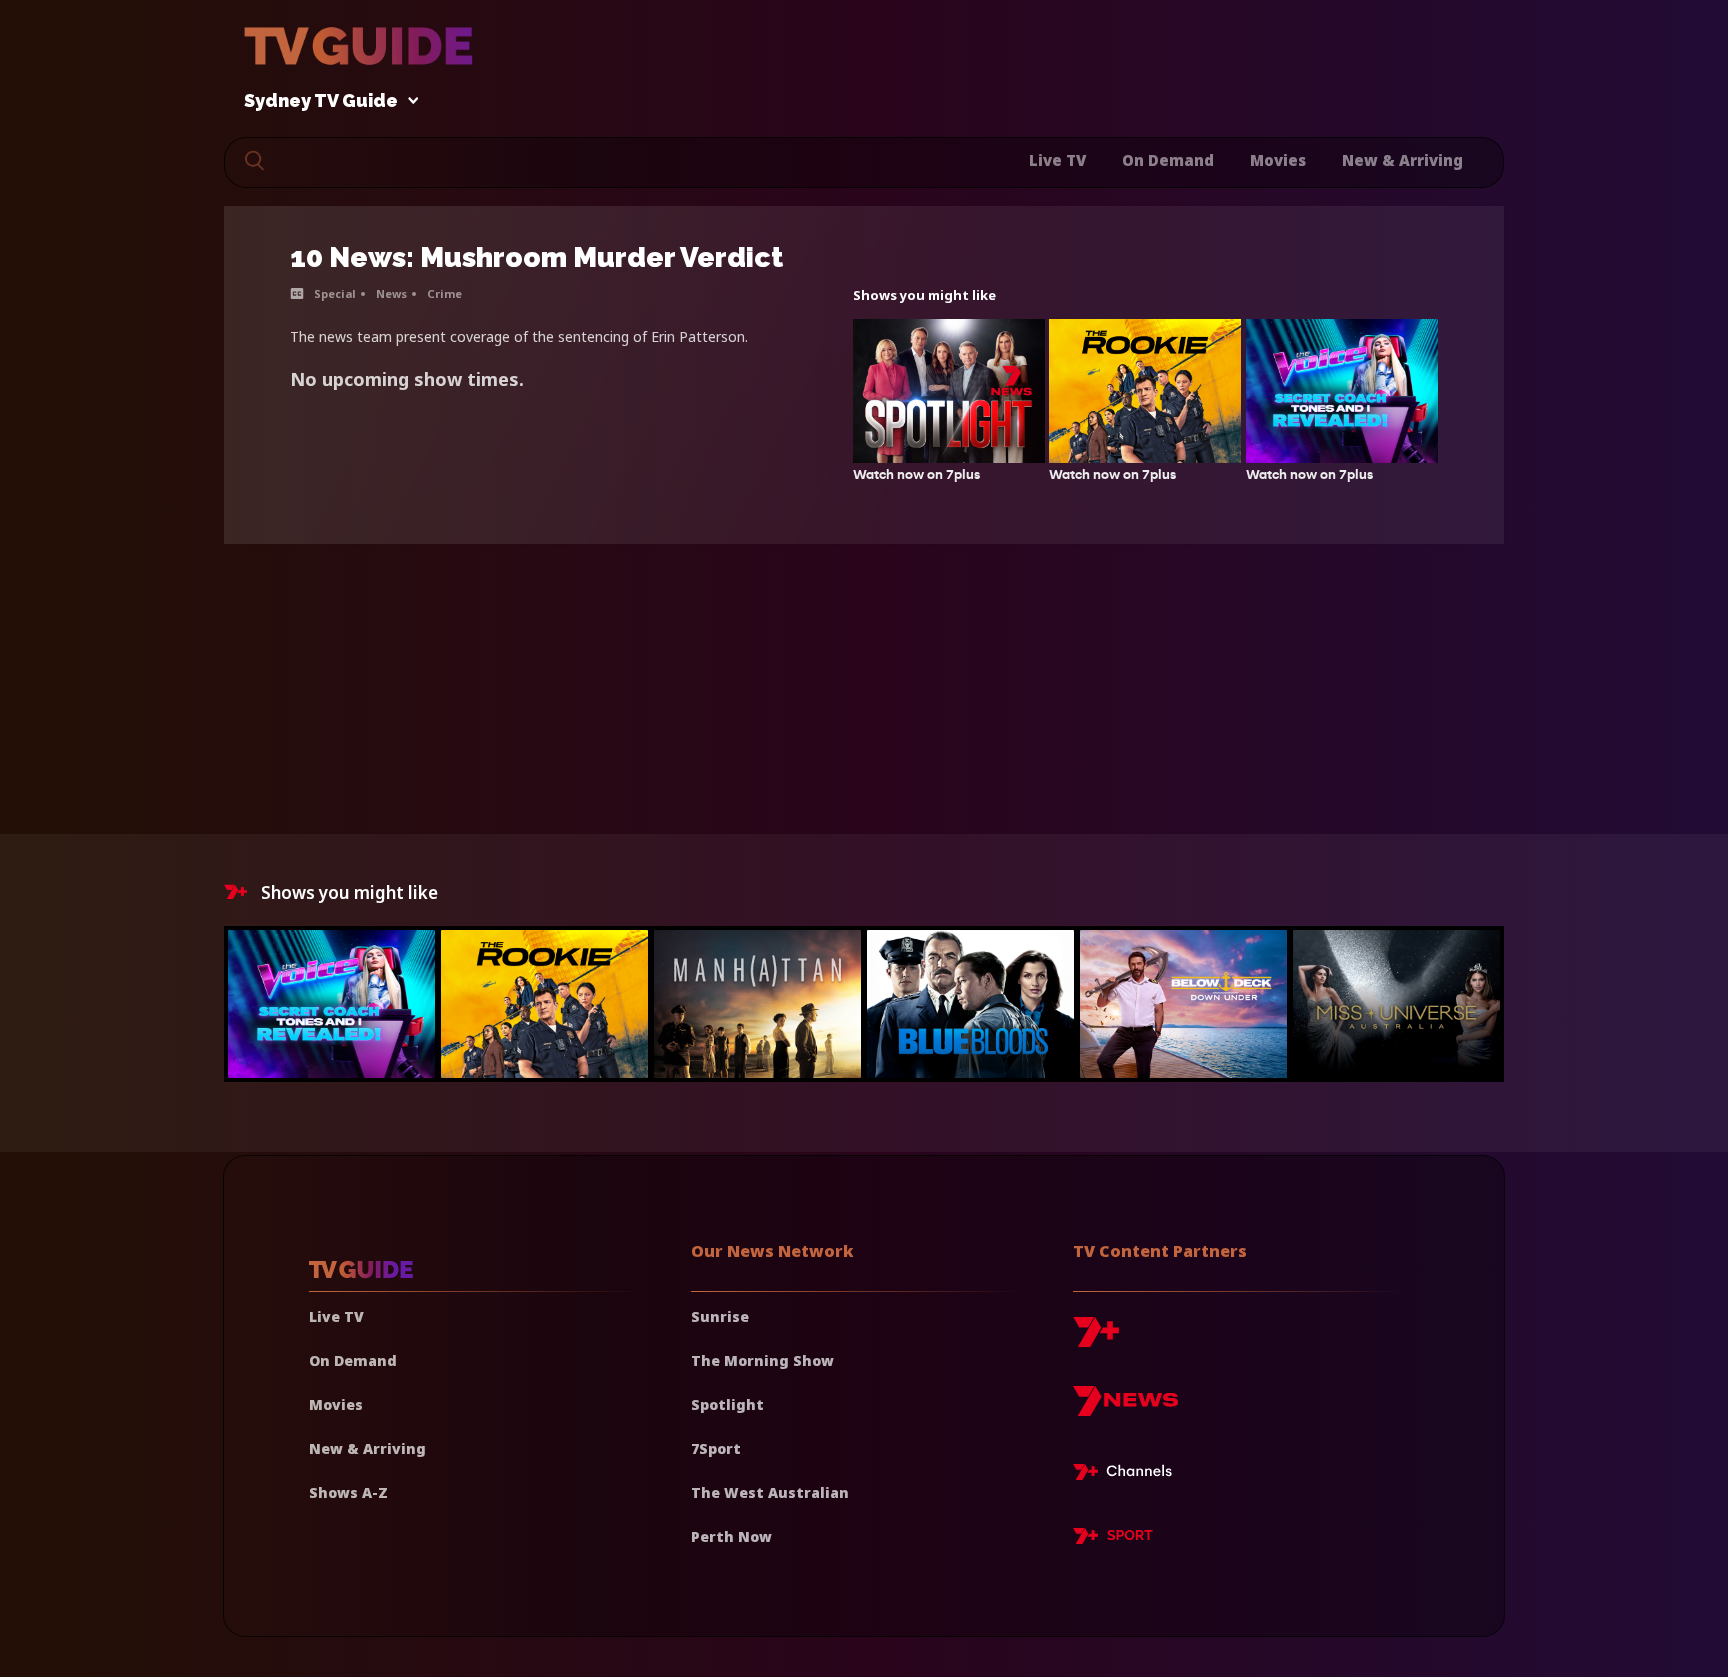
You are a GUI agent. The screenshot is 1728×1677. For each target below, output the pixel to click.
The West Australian (770, 1492)
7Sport (716, 1448)
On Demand (1168, 160)
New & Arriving (1402, 160)
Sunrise (720, 1316)
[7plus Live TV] (1128, 1475)
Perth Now (731, 1536)
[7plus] (1096, 1339)
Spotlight (727, 1404)
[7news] (1125, 1408)
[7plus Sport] (1113, 1539)
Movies (1278, 160)
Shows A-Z (348, 1492)
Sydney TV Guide (321, 101)
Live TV (1057, 160)
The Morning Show (762, 1360)
